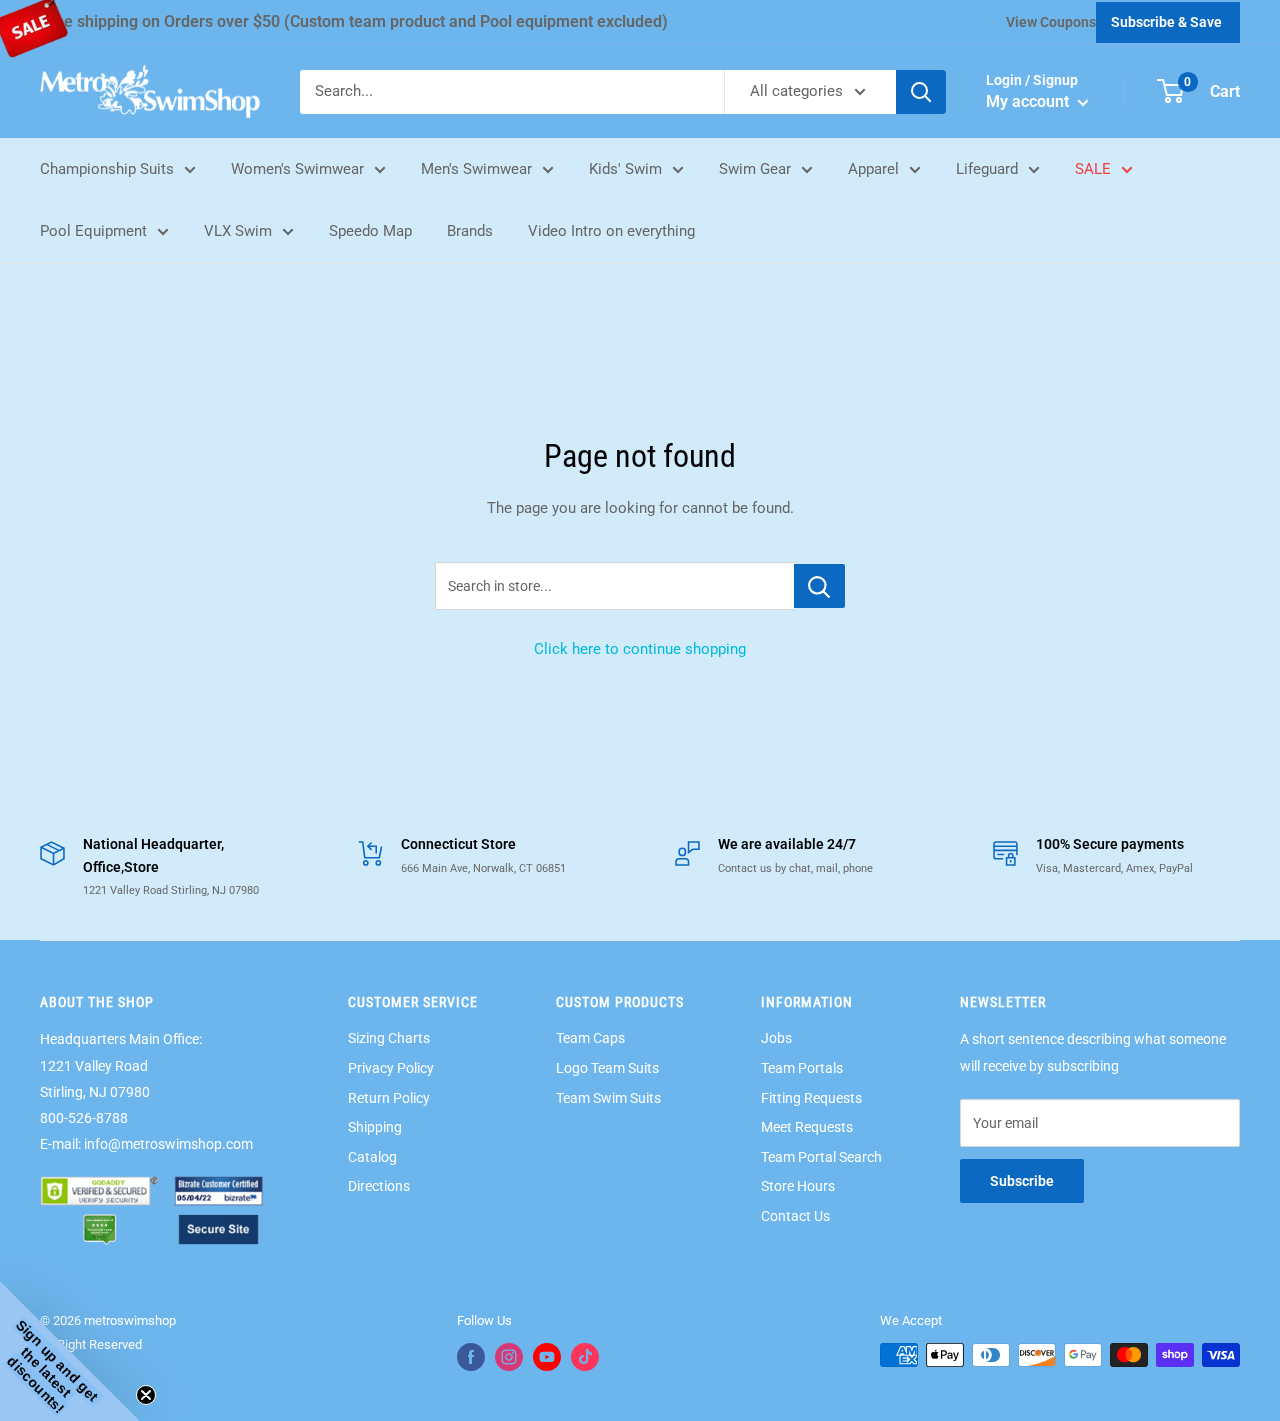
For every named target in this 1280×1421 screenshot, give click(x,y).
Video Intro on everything (611, 231)
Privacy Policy (391, 1068)
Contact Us (795, 1216)
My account (1029, 101)
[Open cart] (1170, 91)
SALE (1093, 169)
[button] (70, 1351)
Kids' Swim (625, 169)
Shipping (375, 1127)
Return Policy (389, 1098)
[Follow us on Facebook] (471, 1357)
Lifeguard (987, 169)
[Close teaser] (146, 1395)
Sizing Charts (389, 1038)
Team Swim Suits (608, 1098)
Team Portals (802, 1068)
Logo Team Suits (607, 1068)
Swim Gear (755, 169)
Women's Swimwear (297, 169)
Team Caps (590, 1038)
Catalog (372, 1157)
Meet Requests (807, 1127)
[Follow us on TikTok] (585, 1357)
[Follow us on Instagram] (509, 1357)
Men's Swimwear (476, 169)
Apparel (873, 169)
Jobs (776, 1038)
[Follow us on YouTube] (547, 1357)
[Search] (921, 92)
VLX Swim (238, 231)
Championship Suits (107, 169)
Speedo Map (370, 231)
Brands (470, 231)
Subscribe (1022, 1181)
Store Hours (798, 1186)
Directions (379, 1186)
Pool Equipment (93, 231)
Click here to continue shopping (640, 649)
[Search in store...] (819, 586)
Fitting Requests (811, 1098)
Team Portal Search (821, 1157)
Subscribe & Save (1166, 22)
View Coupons (1051, 22)
